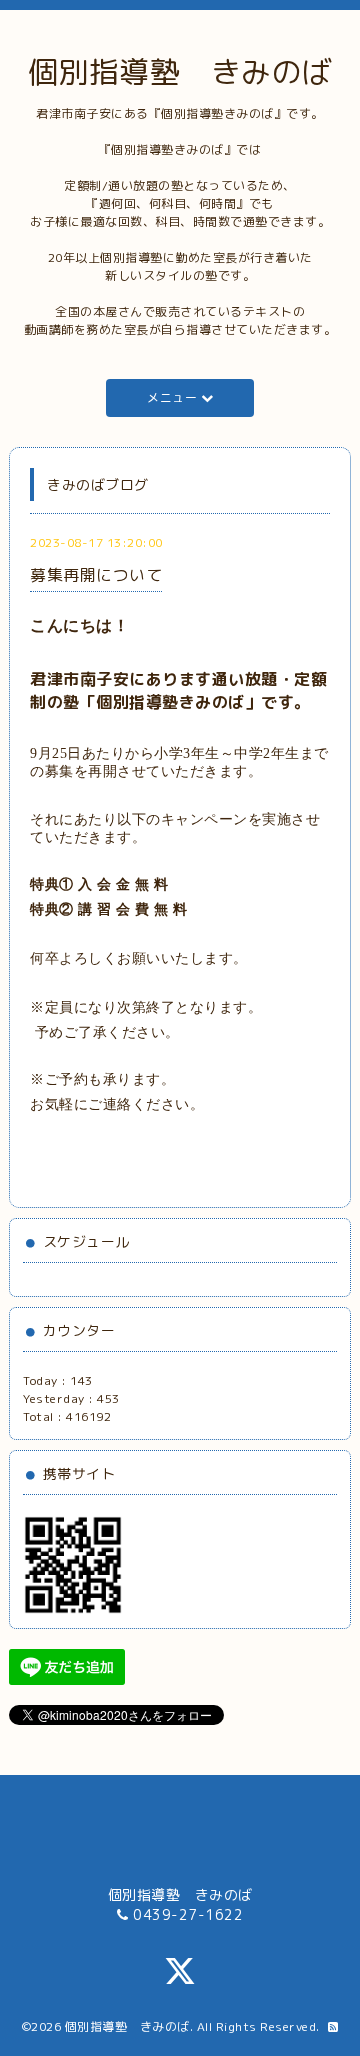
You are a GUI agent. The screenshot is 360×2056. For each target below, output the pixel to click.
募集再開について (96, 575)
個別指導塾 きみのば (180, 72)
